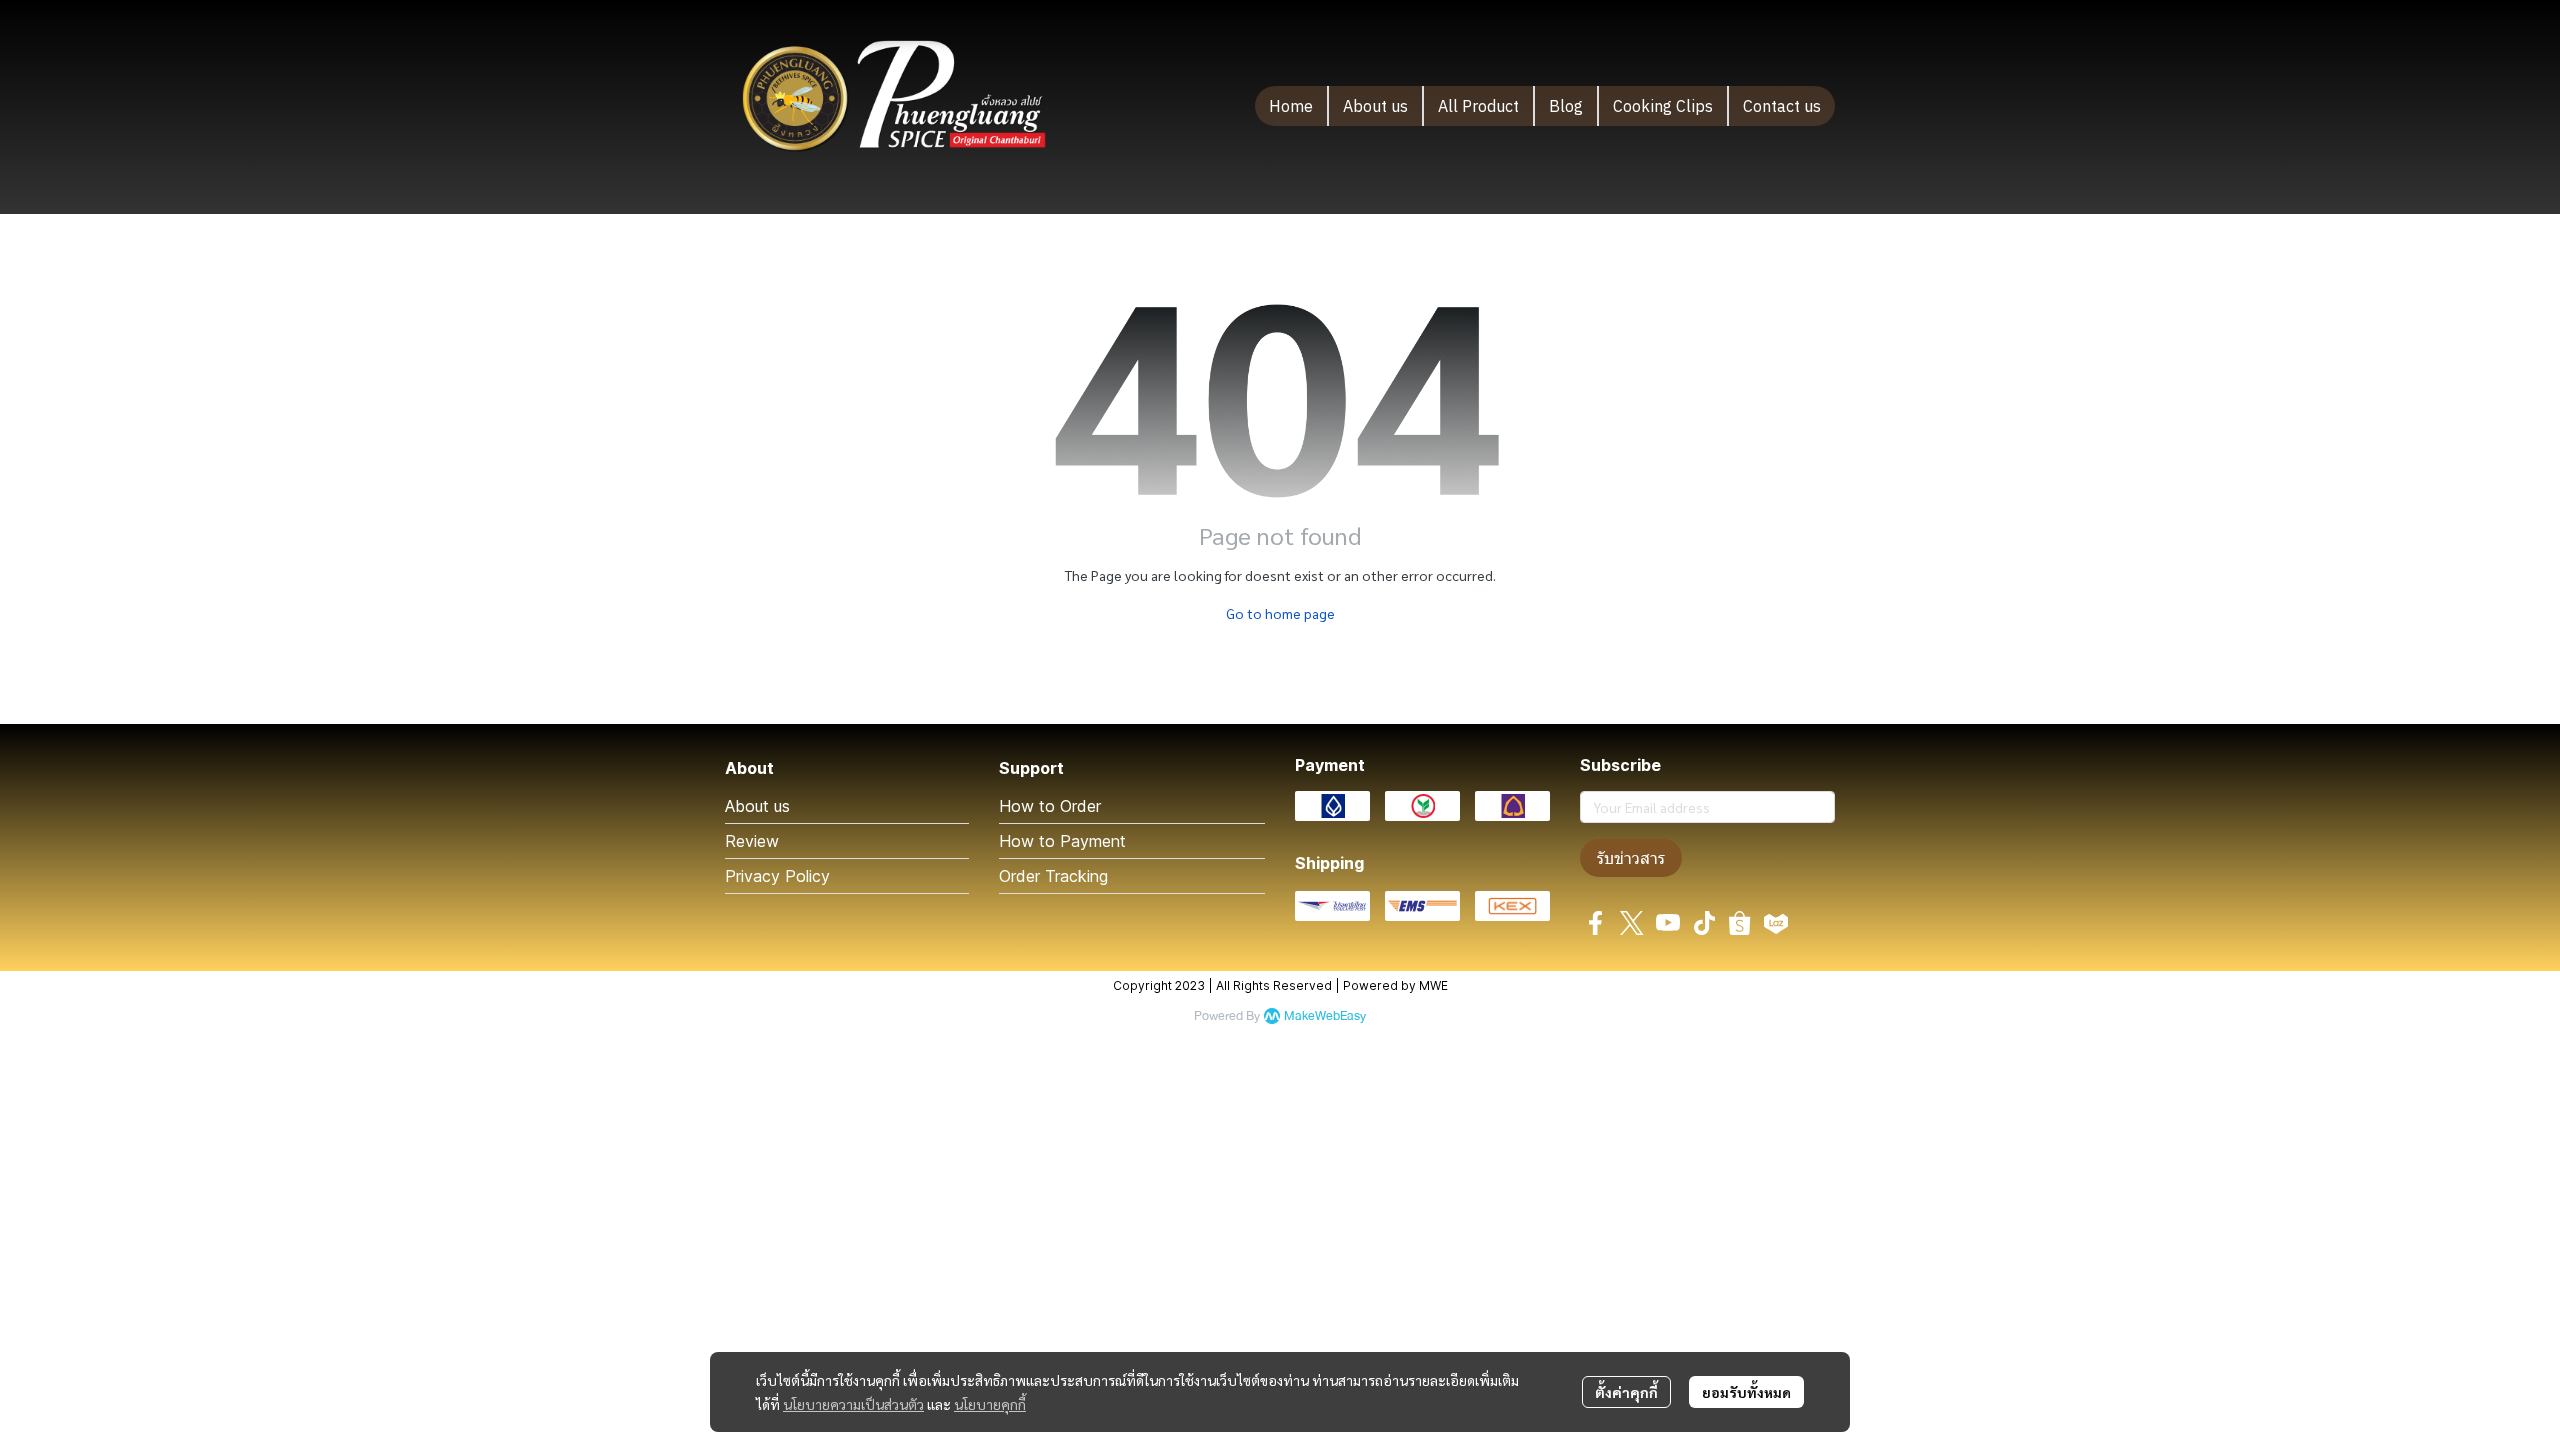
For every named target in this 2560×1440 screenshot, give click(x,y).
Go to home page (1280, 613)
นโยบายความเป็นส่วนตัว (853, 1404)
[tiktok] (1704, 923)
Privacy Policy (777, 876)
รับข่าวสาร (1631, 858)
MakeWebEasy (1325, 1016)
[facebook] (1596, 923)
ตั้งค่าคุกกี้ (1626, 1392)
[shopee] (1740, 923)
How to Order (1050, 806)
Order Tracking (1053, 876)
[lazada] (1776, 923)
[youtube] (1668, 923)
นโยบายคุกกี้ (990, 1404)
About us (757, 806)
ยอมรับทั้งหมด (1746, 1392)
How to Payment (1062, 841)
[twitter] (1632, 923)
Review (752, 841)
